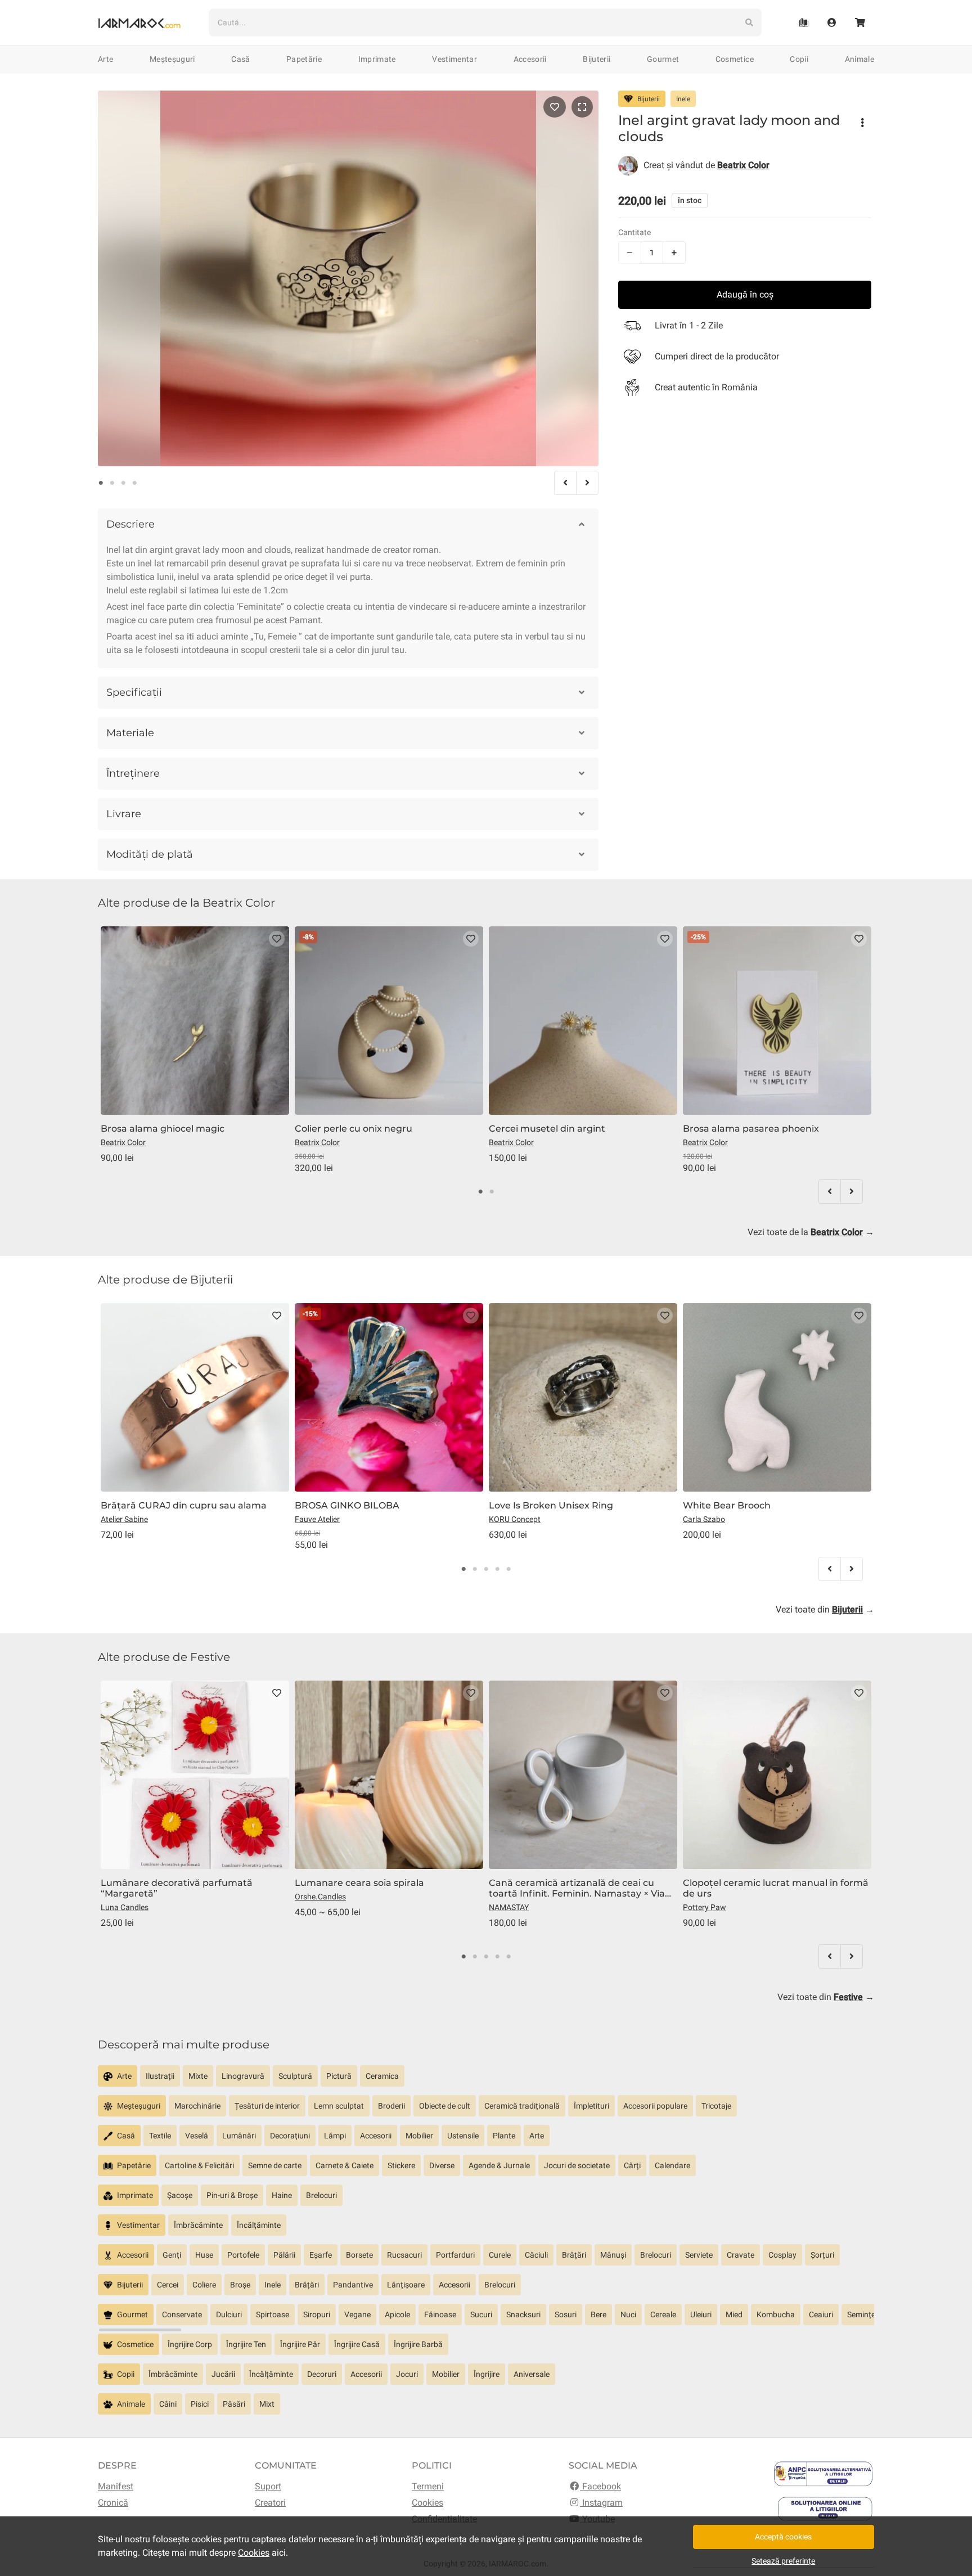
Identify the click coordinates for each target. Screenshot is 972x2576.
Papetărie (304, 59)
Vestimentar (454, 59)
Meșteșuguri (172, 59)
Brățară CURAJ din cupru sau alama (184, 1505)
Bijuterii (597, 59)
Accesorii (530, 59)
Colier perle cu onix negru (354, 1129)
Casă (240, 59)
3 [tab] (123, 483)
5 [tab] (508, 1569)
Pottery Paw (705, 1907)
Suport (268, 2486)
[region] (486, 2080)
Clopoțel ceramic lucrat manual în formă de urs (776, 1888)
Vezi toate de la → (811, 1232)
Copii (799, 59)
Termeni (428, 2486)
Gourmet (663, 59)
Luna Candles (125, 1907)
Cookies (427, 2503)
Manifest (116, 2486)
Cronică (113, 2503)
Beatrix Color (123, 1142)
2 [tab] (112, 483)
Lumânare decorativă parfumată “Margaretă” (177, 1888)
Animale (859, 59)
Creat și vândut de (706, 165)
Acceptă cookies (783, 2537)
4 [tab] (134, 483)
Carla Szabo (704, 1519)
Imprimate (377, 59)
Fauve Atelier (317, 1519)
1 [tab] (101, 483)
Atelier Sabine (124, 1519)
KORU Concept (515, 1519)
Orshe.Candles (320, 1897)
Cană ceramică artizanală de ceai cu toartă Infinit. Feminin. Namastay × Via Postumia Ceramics (577, 1888)
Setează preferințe (783, 2561)
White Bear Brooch (727, 1505)
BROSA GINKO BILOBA (347, 1505)
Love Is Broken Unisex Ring (551, 1505)
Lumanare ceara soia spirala (359, 1883)
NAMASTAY (509, 1907)
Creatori (270, 2503)
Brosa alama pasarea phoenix (751, 1129)
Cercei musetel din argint (547, 1129)
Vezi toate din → (825, 1609)
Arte (105, 59)
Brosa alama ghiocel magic (163, 1129)
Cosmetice (735, 59)
